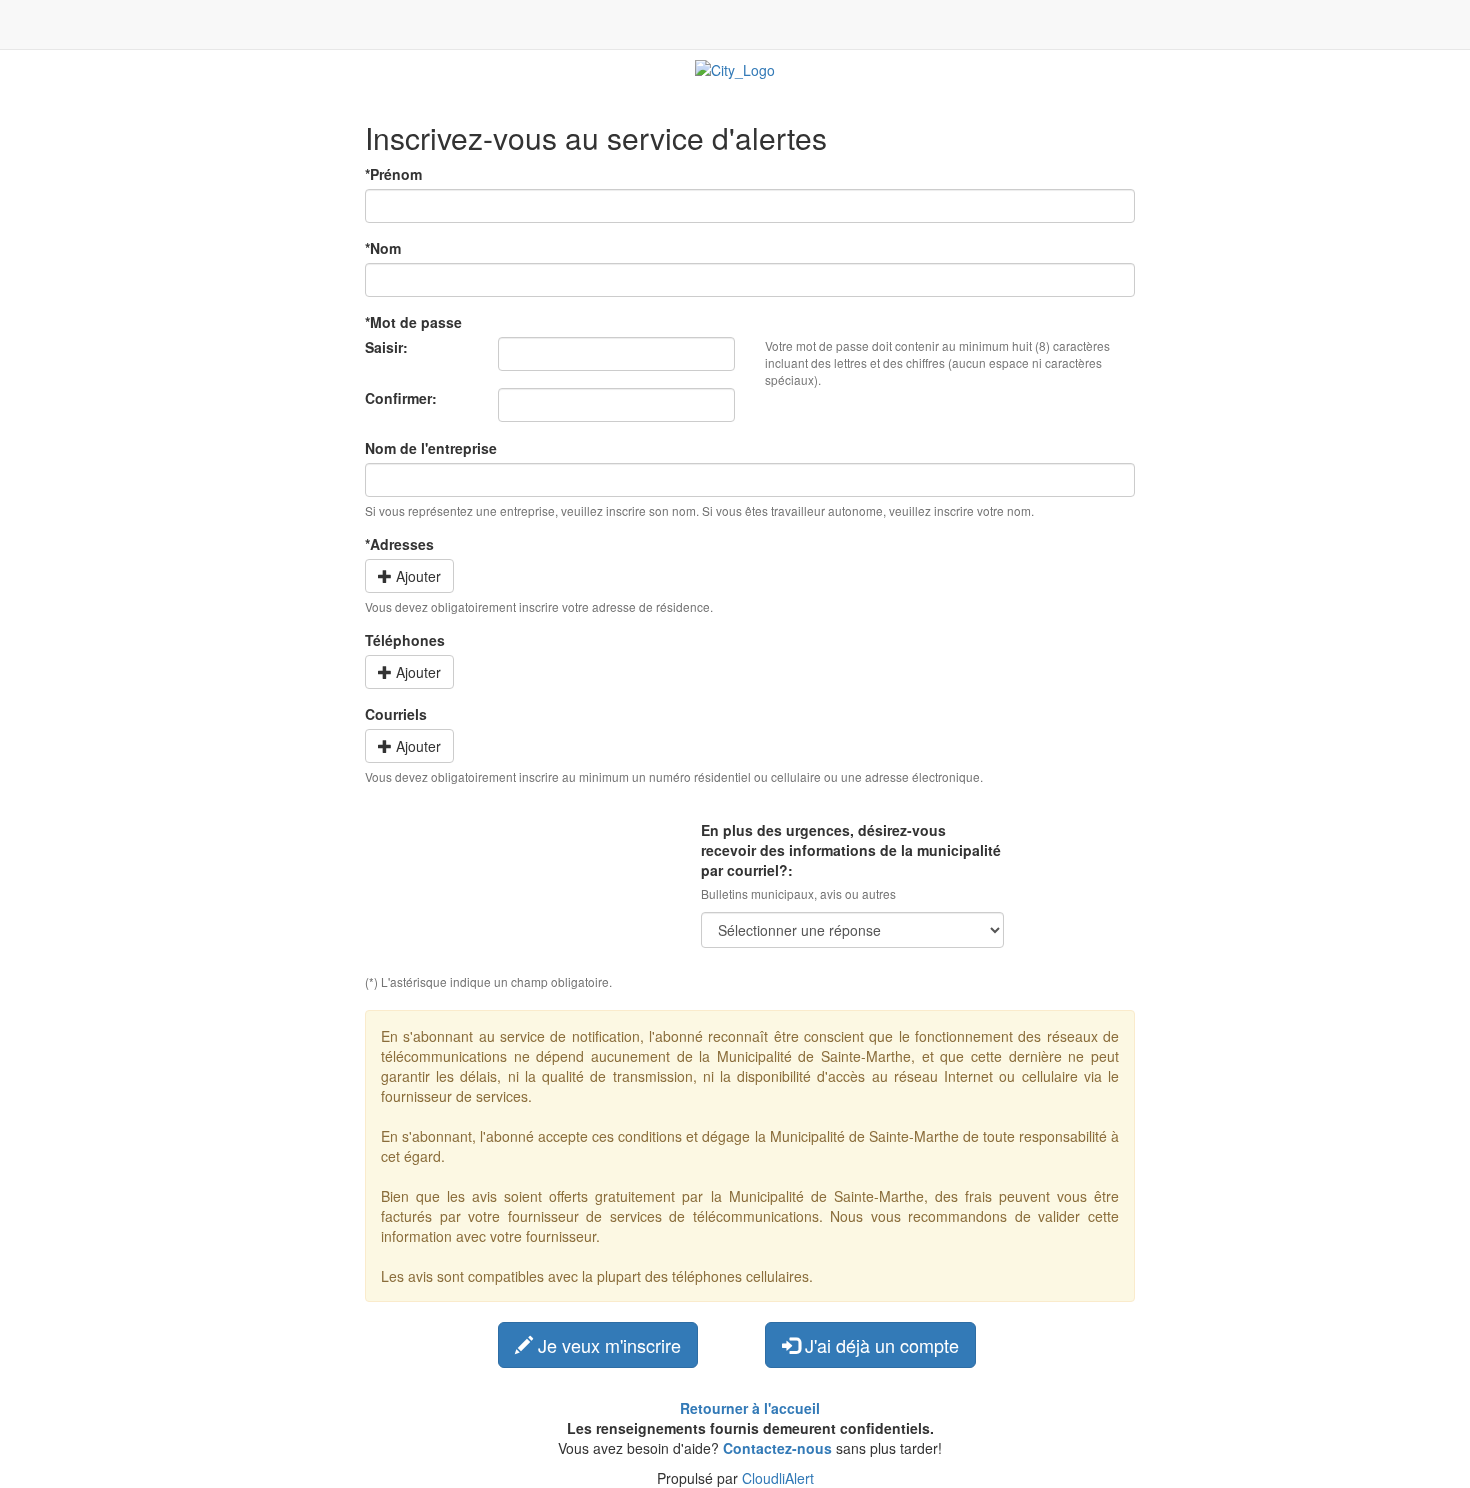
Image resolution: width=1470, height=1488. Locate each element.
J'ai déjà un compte (879, 1345)
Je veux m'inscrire (607, 1345)
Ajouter (416, 576)
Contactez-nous (777, 1448)
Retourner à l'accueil (750, 1408)
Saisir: (386, 347)
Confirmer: (401, 398)
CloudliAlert (778, 1478)
